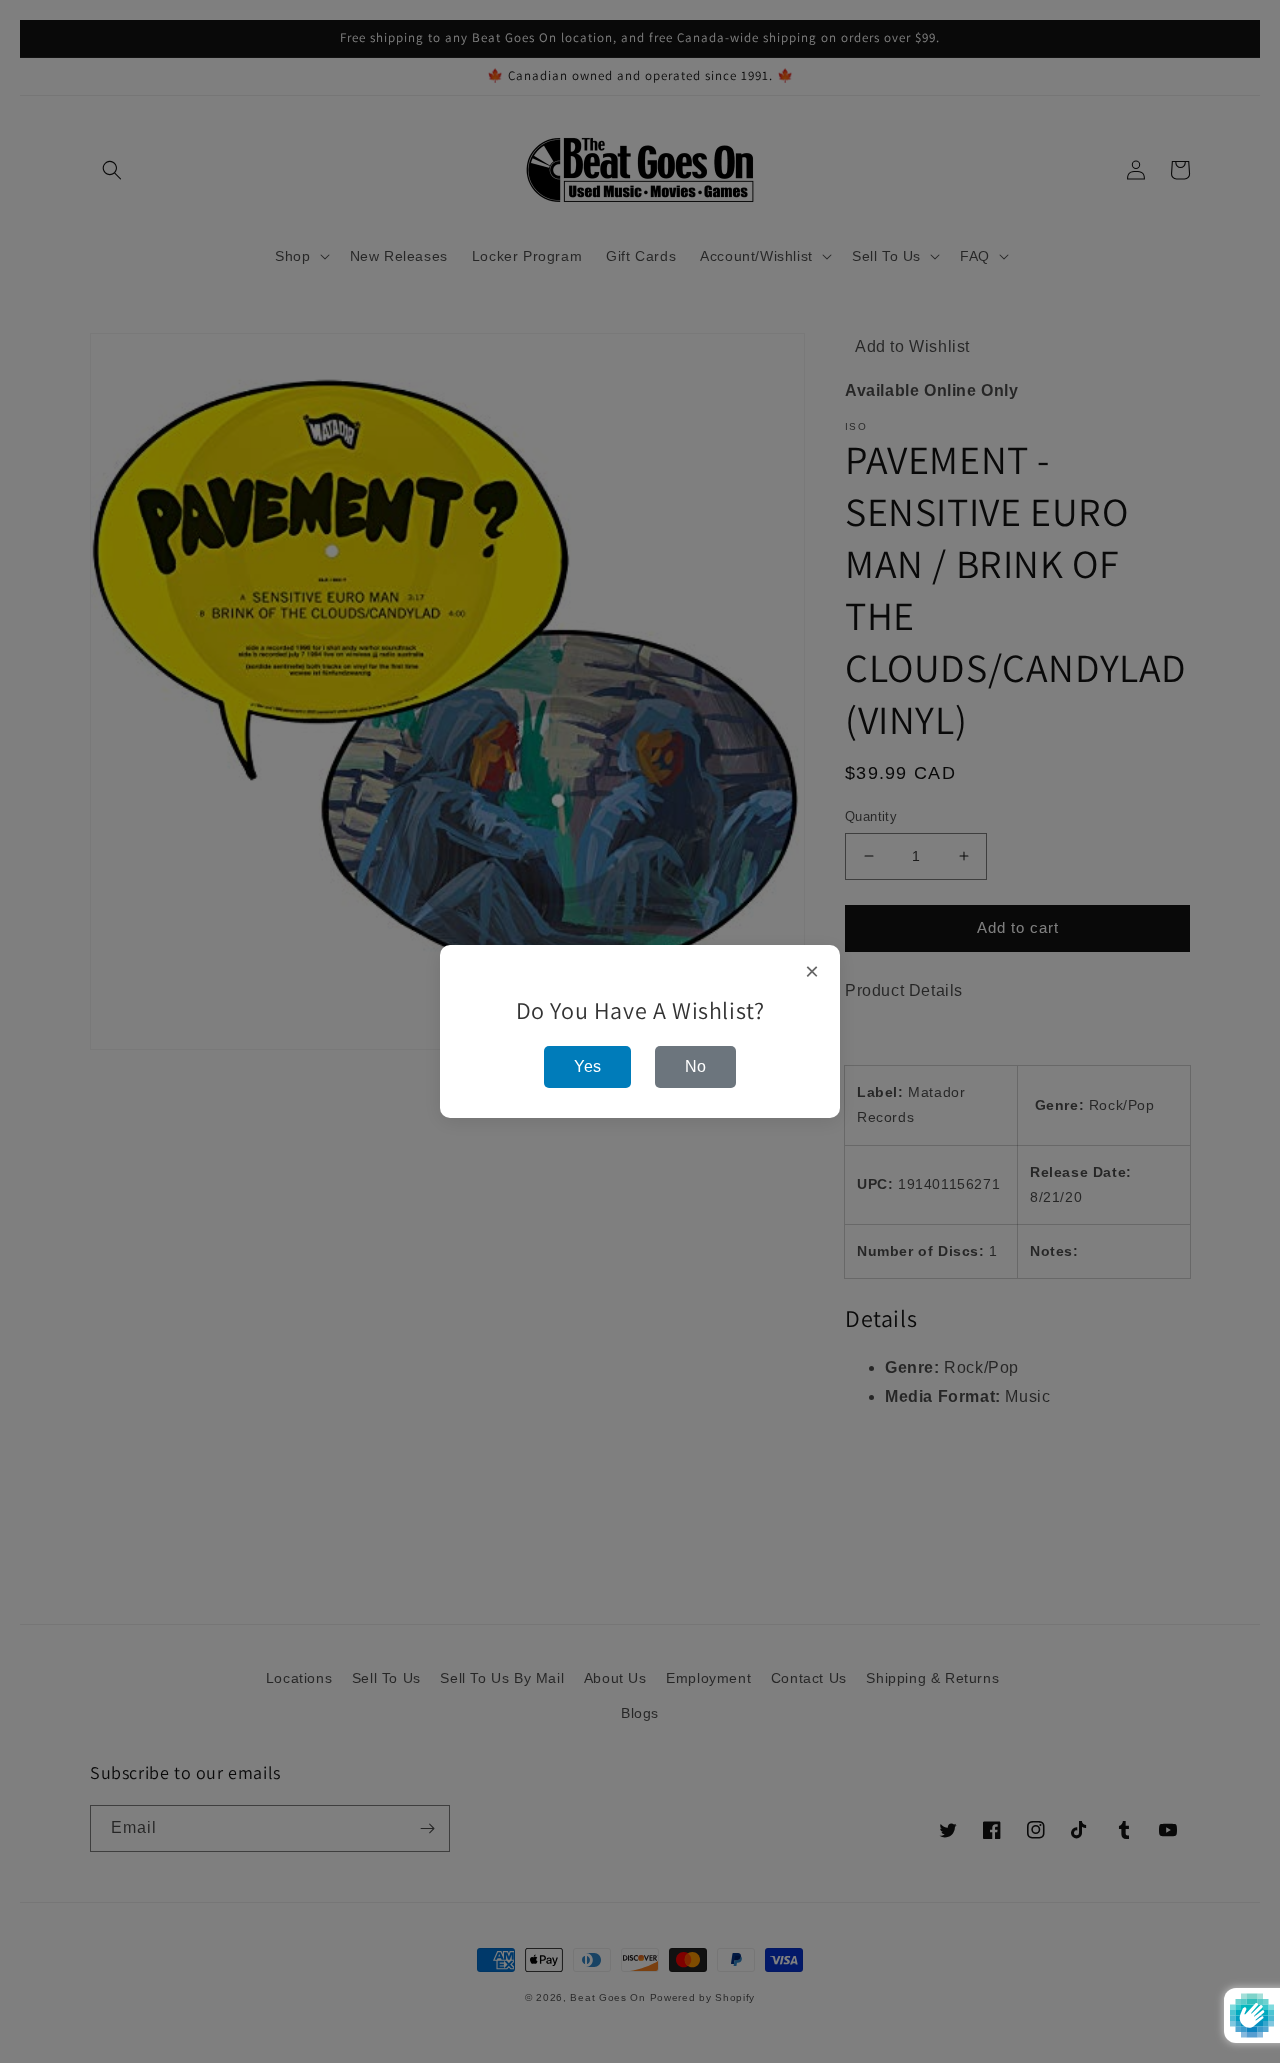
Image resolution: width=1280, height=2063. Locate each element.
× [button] (812, 972)
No (695, 1066)
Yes (587, 1066)
